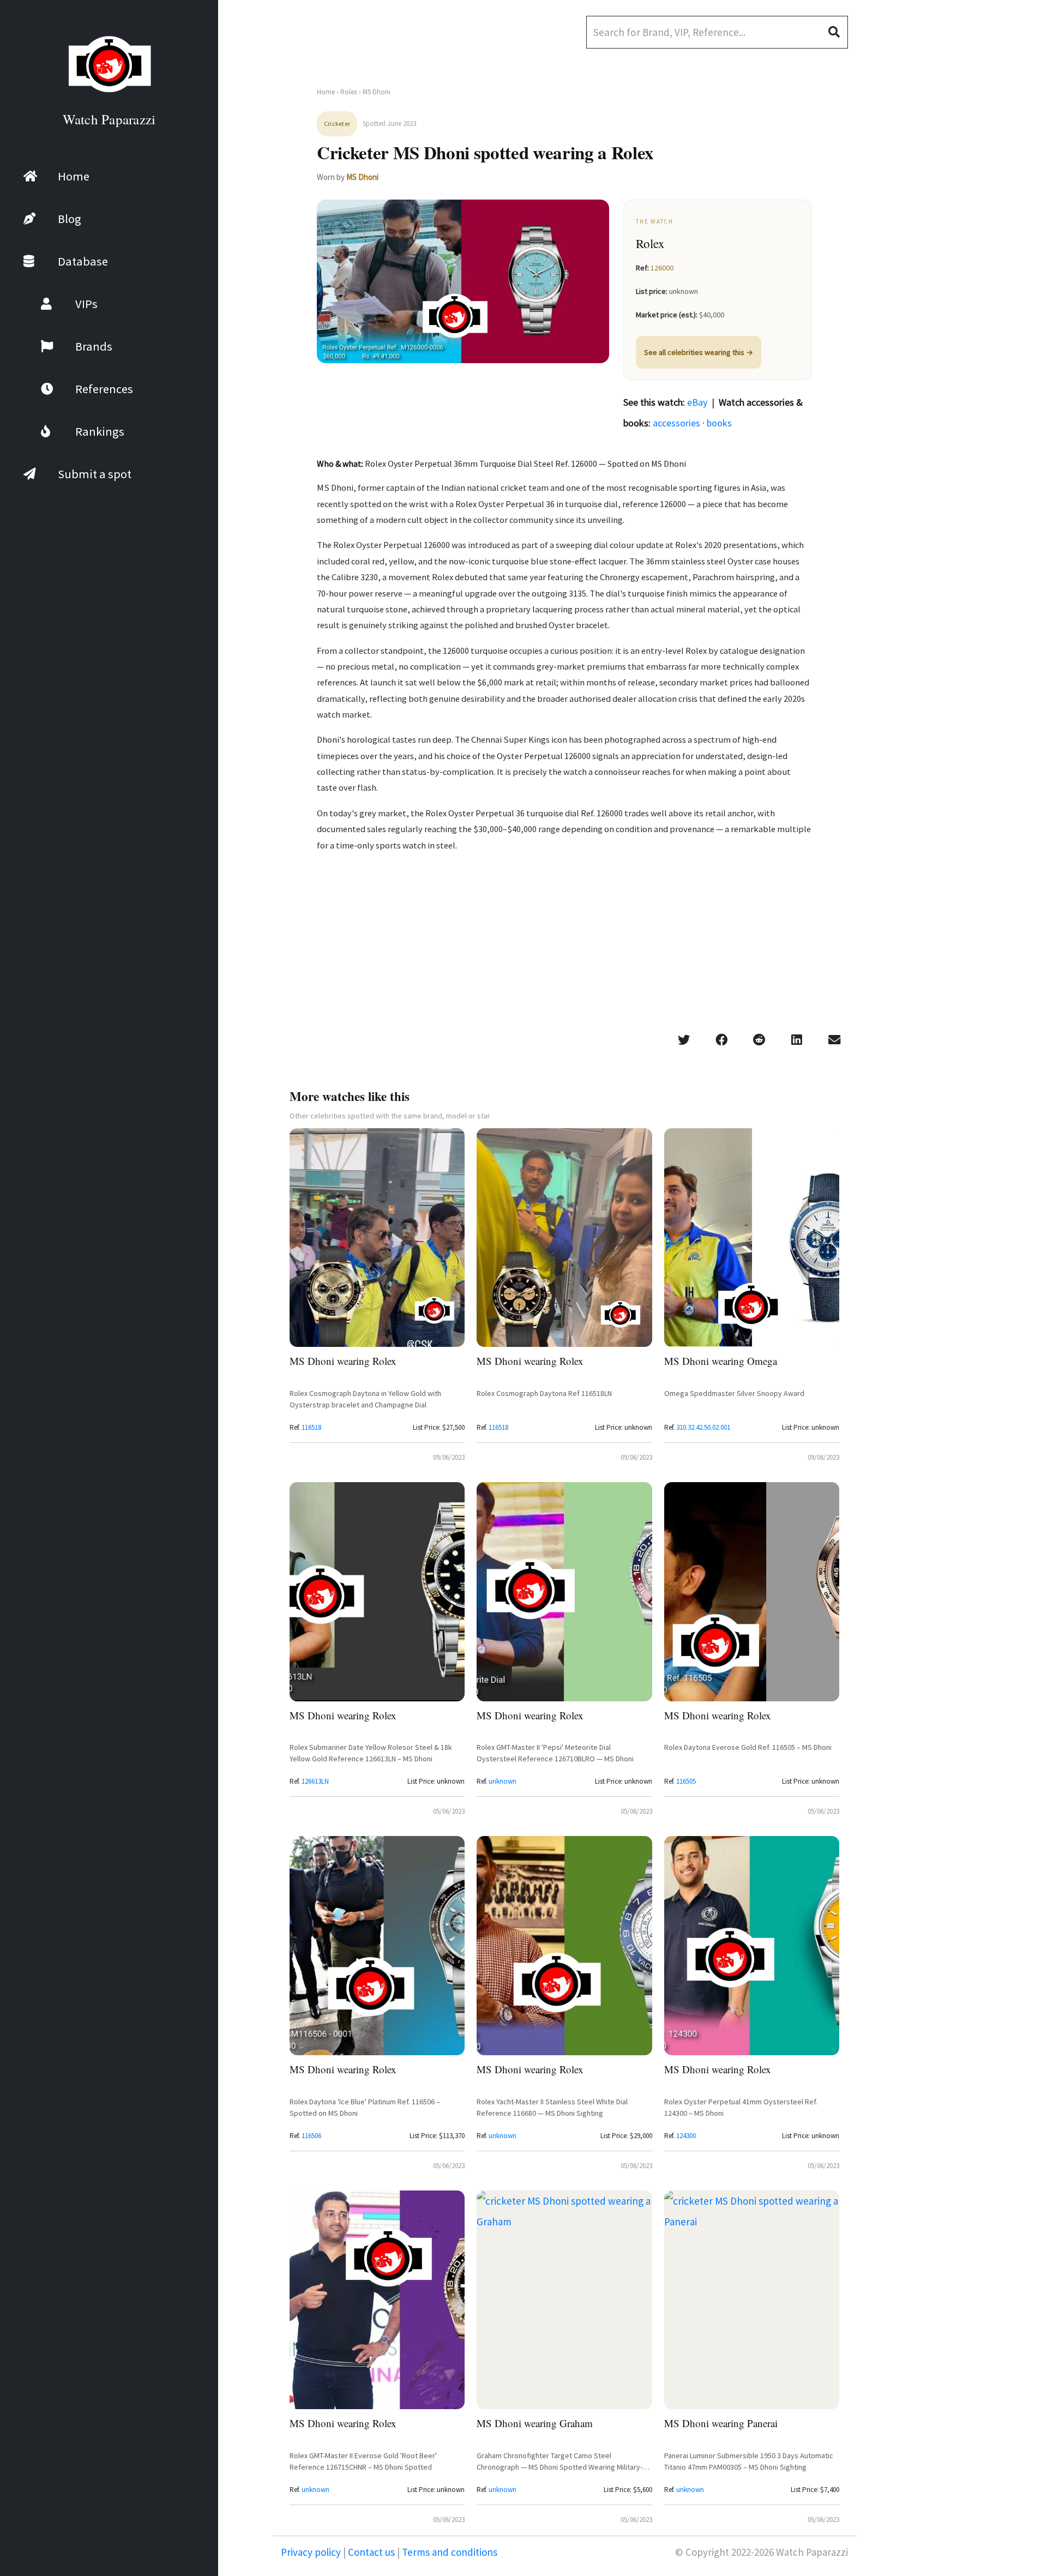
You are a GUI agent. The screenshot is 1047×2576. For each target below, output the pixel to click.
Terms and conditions (449, 2552)
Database (83, 261)
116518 (311, 1427)
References (104, 389)
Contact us (371, 2552)
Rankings (100, 431)
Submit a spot (95, 474)
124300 (686, 2136)
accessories (676, 423)
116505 (686, 1781)
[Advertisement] (965, 289)
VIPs (86, 304)
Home (74, 176)
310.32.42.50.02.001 (703, 1427)
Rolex (349, 92)
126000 (662, 268)
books (719, 423)
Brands (94, 346)
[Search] (838, 32)
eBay (697, 402)
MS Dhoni (362, 177)
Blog (70, 219)
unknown (503, 1781)
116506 (311, 2136)
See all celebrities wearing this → (699, 352)
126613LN (315, 1781)
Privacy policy (312, 2552)
